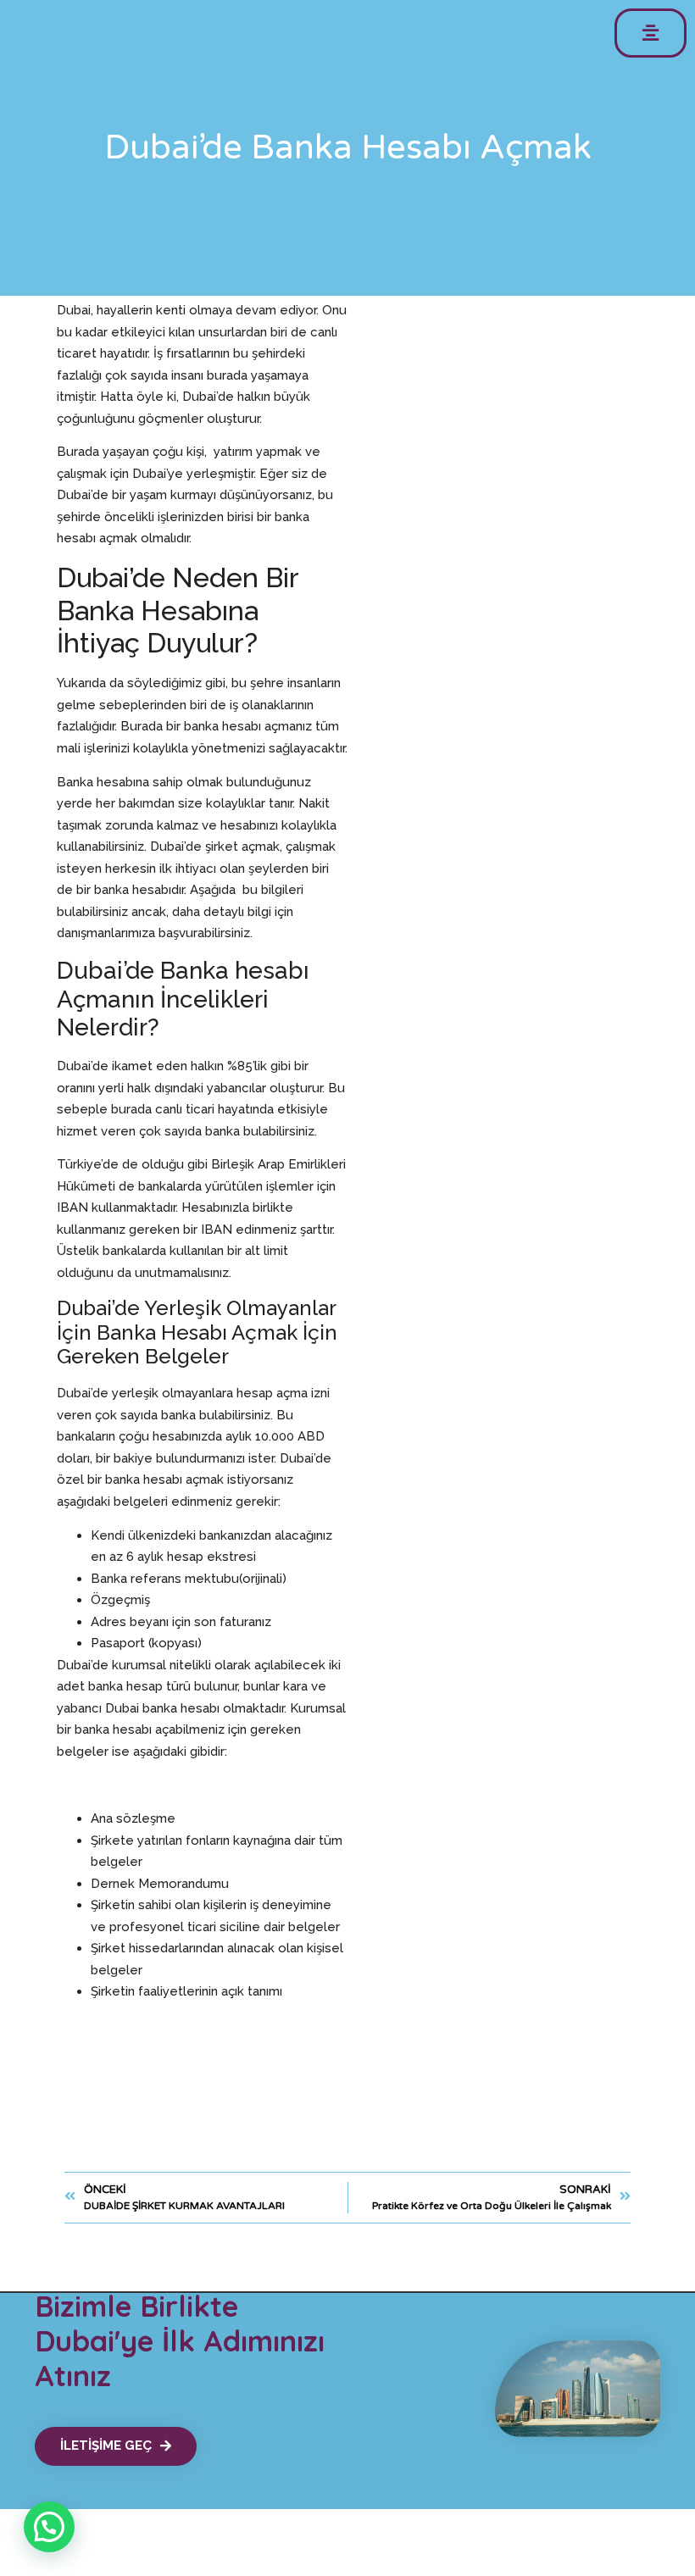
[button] (651, 33)
